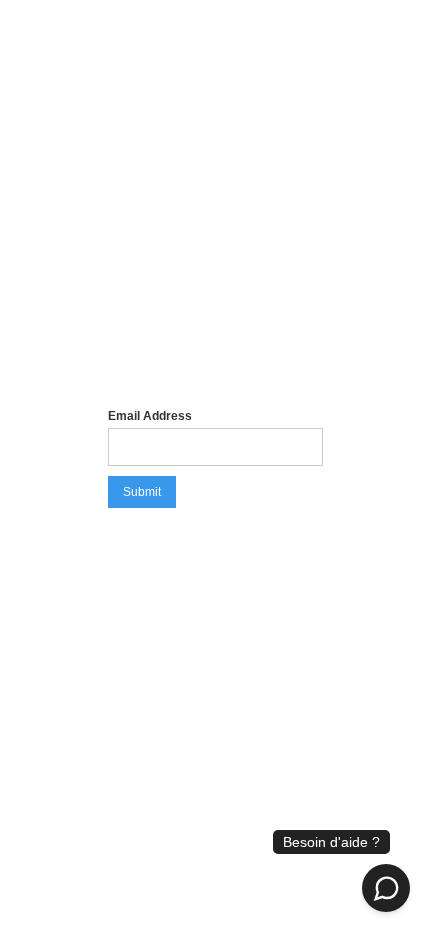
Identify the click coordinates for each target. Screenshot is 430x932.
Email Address (150, 416)
